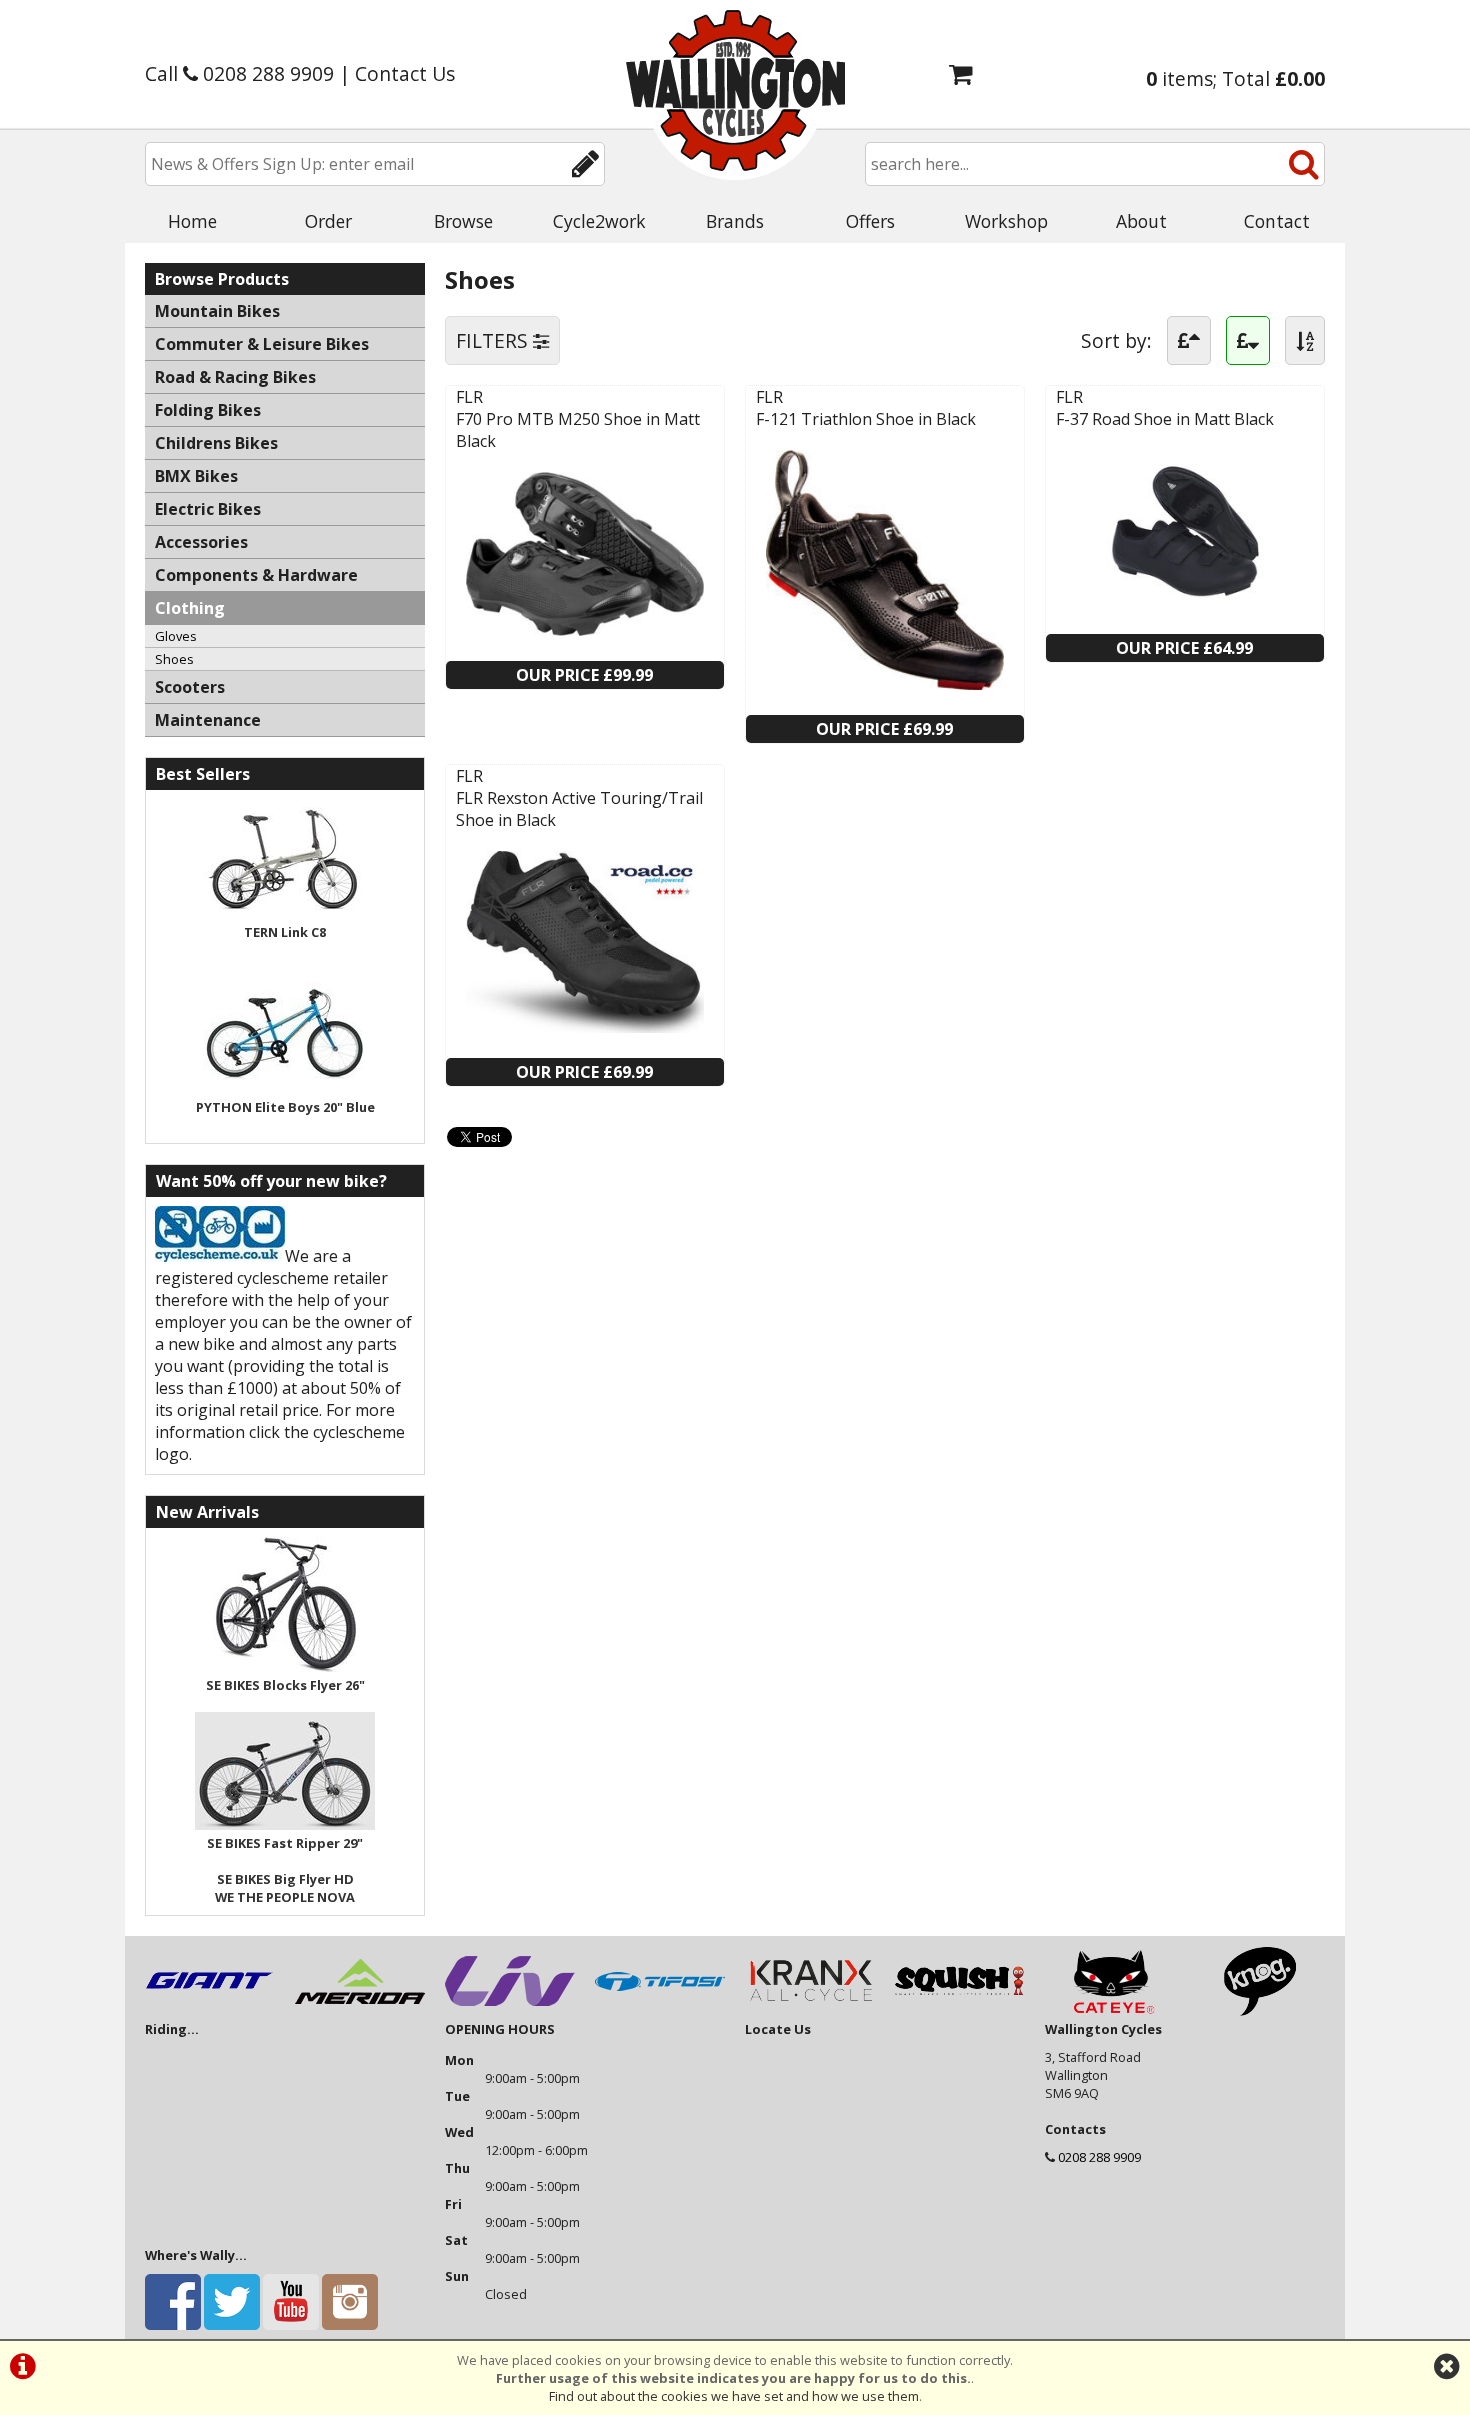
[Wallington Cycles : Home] (735, 90)
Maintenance (208, 720)
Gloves (176, 636)
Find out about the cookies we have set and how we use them (734, 2396)
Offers (870, 221)
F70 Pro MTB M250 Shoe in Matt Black (578, 430)
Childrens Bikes (216, 443)
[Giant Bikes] (210, 2011)
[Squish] (960, 2011)
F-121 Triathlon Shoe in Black (866, 419)
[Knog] (1260, 2011)
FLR (469, 397)
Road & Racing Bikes (235, 377)
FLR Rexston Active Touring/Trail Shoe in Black (579, 809)
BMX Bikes (196, 476)
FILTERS (494, 340)
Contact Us (405, 73)
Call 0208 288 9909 (239, 73)
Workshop (1006, 221)
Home (192, 221)
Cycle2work (599, 221)
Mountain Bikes (217, 311)
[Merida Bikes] (360, 2011)
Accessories (201, 542)
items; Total (1235, 78)
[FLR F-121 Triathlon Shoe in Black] (885, 684)
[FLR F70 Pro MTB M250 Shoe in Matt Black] (585, 630)
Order (328, 221)
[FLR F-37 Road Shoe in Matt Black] (1185, 603)
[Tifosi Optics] (660, 2011)
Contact (1277, 221)
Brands (735, 221)
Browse (463, 221)
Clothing (190, 608)
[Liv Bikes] (510, 2011)
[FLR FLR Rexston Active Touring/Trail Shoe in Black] (585, 1027)
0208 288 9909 (1099, 2157)
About (1141, 221)
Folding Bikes (208, 410)
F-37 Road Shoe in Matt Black (1165, 419)
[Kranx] (810, 2011)
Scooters (190, 687)
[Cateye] (1110, 2011)
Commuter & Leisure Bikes (262, 344)
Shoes (174, 659)
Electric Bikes (208, 509)
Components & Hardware (256, 575)
